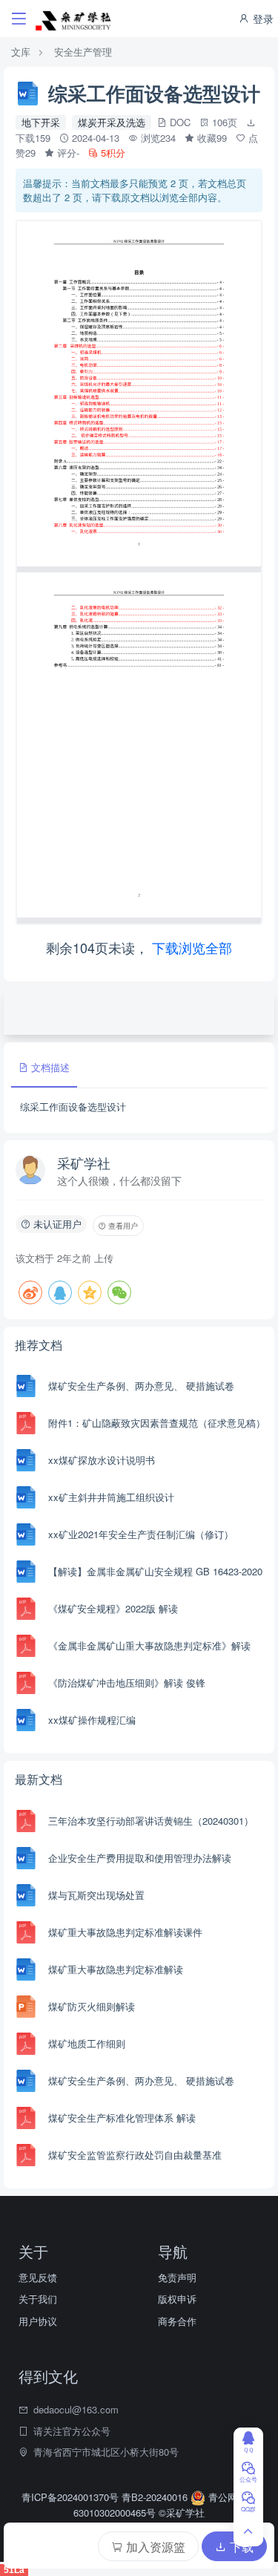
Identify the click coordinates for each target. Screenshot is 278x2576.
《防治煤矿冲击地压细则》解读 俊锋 (127, 1683)
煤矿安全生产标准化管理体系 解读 (122, 2118)
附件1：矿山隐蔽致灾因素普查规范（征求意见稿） (157, 1423)
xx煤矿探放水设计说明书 (102, 1460)
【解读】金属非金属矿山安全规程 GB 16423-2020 (155, 1571)
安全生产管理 (83, 52)
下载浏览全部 (192, 947)
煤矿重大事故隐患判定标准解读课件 (125, 1932)
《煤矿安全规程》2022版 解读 (113, 1608)
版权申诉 (177, 2299)
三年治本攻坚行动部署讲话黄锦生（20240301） (151, 1821)
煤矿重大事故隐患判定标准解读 (116, 1969)
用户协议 (38, 2321)
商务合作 (177, 2321)
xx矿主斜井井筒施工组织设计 (111, 1497)
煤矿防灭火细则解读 (92, 2006)
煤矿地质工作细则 (87, 2043)
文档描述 (49, 1067)
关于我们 (38, 2299)
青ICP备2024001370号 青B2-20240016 (106, 2497)
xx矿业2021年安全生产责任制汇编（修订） (141, 1534)
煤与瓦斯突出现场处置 (96, 1895)
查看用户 (122, 1226)
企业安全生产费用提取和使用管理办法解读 (140, 1858)
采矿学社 (84, 1163)
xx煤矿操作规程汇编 (92, 1720)
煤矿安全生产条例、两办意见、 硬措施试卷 (141, 1386)
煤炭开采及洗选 (112, 122)
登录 (262, 19)
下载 (240, 2547)
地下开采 (41, 122)
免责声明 (177, 2277)
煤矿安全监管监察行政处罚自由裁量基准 (135, 2155)
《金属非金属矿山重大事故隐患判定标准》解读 (149, 1645)
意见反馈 (38, 2277)
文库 (21, 52)
